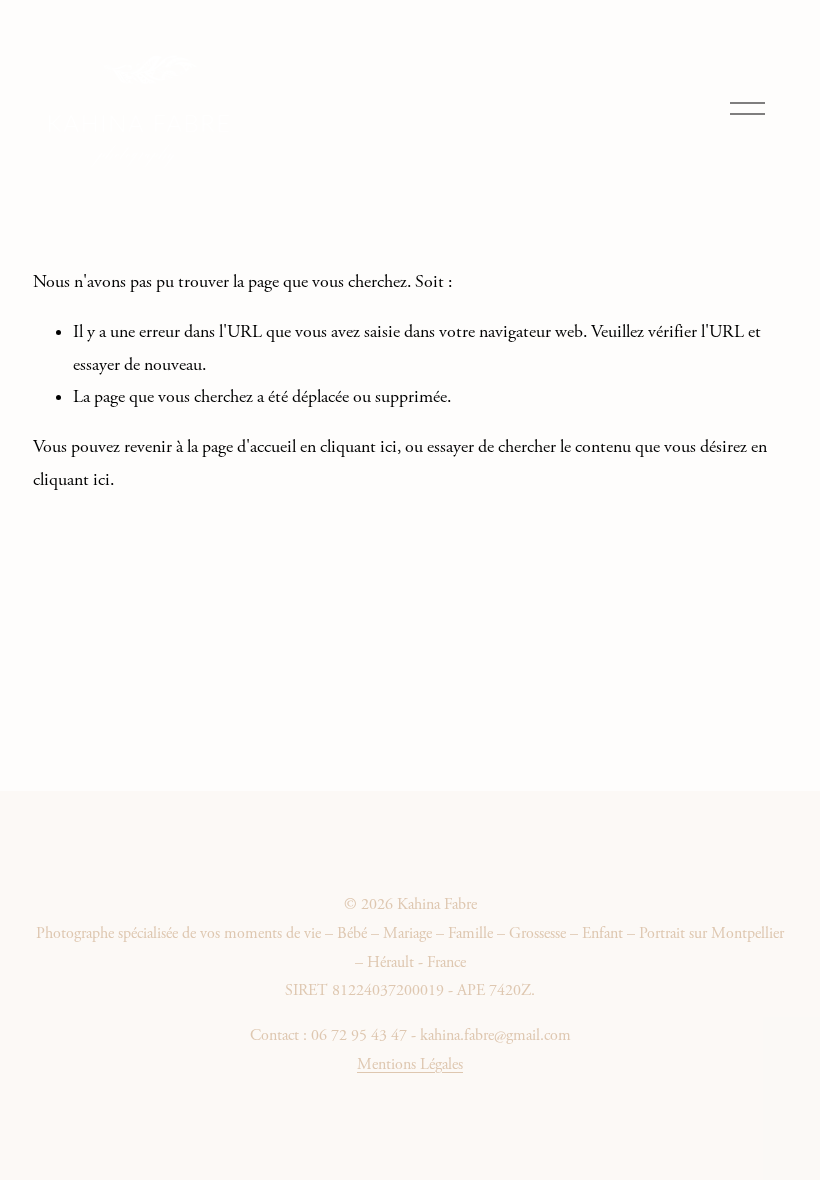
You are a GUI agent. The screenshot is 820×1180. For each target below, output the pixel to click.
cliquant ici (358, 447)
